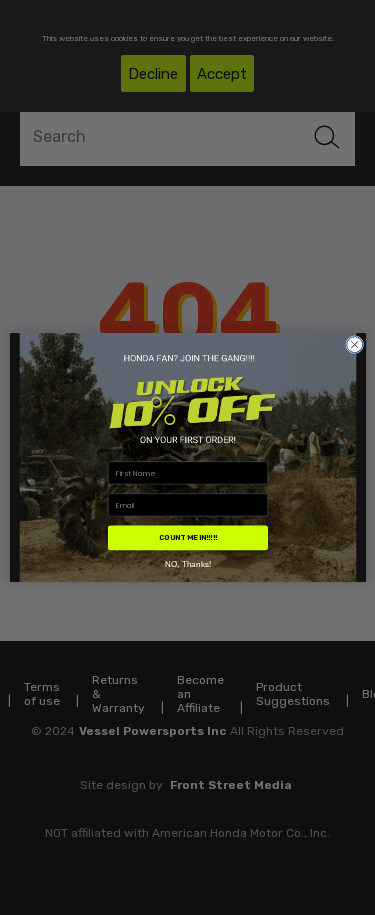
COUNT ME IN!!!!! (187, 537)
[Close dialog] (354, 344)
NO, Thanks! (187, 563)
